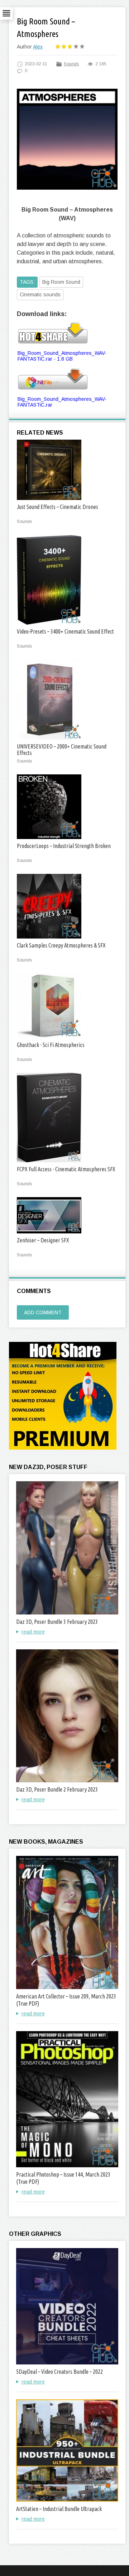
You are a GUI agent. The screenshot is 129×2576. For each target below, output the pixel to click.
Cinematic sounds (40, 295)
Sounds (71, 64)
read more (33, 1632)
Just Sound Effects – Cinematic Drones (58, 507)
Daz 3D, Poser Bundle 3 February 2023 (57, 1622)
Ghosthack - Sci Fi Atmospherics (51, 1045)
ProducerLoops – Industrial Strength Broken (64, 846)
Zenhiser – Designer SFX (43, 1240)
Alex (38, 47)
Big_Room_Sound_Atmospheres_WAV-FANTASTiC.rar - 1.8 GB (62, 356)
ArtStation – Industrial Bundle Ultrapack (59, 2509)
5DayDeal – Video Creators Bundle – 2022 (59, 2372)
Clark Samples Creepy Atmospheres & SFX (61, 945)
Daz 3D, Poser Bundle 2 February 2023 (57, 1789)
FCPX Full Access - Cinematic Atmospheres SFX (66, 1169)
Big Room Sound (61, 282)
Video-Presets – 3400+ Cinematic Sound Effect (65, 631)
